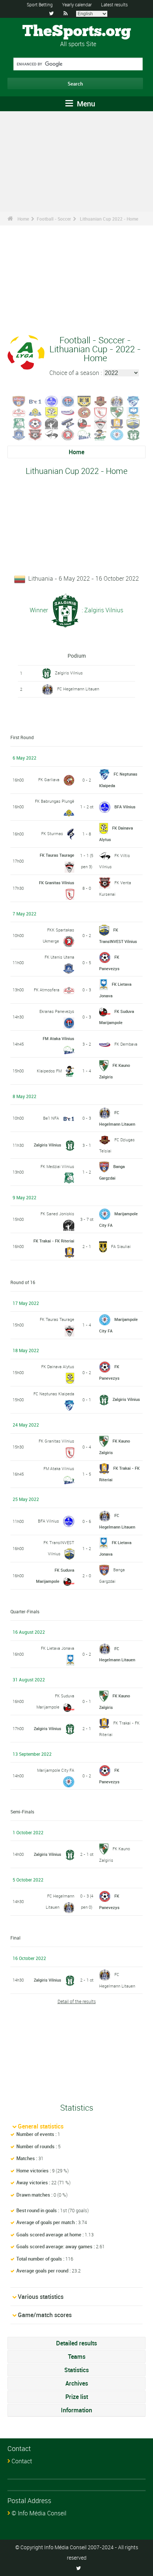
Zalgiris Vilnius (69, 673)
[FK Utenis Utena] (19, 434)
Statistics (76, 2370)
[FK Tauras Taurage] (101, 423)
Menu (85, 104)
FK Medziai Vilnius (57, 1166)
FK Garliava (49, 779)
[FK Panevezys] (35, 423)
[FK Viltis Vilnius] (52, 434)
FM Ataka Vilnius (58, 1038)
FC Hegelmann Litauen (78, 689)
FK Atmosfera (47, 990)
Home (23, 219)
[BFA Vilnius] (52, 401)
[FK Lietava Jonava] (133, 412)
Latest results (114, 4)
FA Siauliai (121, 1246)
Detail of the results (77, 2001)
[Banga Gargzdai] (19, 401)
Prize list (77, 2397)
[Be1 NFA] (35, 401)
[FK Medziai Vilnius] (19, 423)
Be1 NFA (51, 1118)
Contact (22, 2461)
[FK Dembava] (68, 412)
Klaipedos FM (49, 1071)
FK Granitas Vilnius (57, 883)
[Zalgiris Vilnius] (133, 434)
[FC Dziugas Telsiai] (101, 401)
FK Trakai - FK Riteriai (54, 1241)
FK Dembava (126, 1044)
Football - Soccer (54, 219)
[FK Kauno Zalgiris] (117, 412)
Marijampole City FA (56, 1770)
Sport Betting (40, 4)
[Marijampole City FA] (117, 434)
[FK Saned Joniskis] (52, 423)
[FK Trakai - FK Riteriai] (117, 423)
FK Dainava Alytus (58, 1366)
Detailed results (76, 2343)
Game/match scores (45, 2315)
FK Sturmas (52, 833)
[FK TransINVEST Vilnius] (133, 423)
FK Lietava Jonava (58, 1648)
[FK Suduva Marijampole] (84, 423)
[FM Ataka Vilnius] (84, 434)
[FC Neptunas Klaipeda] (133, 401)
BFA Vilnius (125, 807)
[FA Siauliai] (84, 401)
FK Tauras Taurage (57, 855)
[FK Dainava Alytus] (52, 412)
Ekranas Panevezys (57, 1011)
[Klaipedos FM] (101, 434)
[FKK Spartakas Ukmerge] (68, 434)
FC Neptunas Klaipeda (54, 1394)
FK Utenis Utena (59, 957)
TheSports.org (77, 32)
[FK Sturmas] (68, 423)
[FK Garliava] (84, 412)
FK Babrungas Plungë (55, 801)
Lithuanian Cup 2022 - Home (109, 219)
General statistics (41, 2126)
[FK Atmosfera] (19, 412)
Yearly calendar (77, 4)
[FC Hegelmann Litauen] (117, 401)
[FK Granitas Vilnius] (101, 412)
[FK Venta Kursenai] (35, 434)
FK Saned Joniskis (57, 1214)
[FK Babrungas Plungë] (35, 412)
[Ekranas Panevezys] (68, 401)
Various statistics (41, 2297)
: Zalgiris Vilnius (102, 610)
